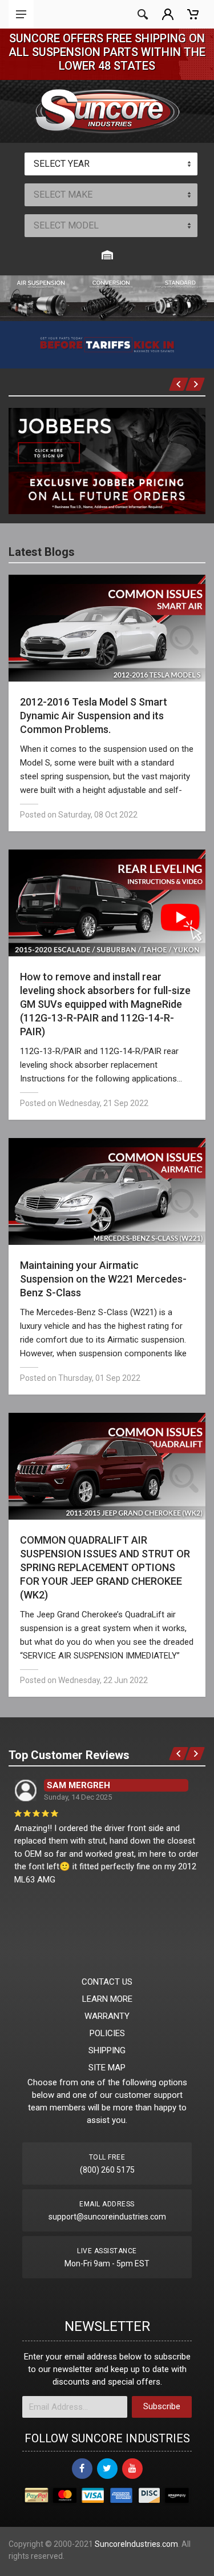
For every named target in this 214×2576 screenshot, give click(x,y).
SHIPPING (107, 2050)
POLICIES (107, 2033)
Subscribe (162, 2406)
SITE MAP (107, 2068)
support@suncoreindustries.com (107, 2217)
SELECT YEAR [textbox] (62, 164)
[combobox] (111, 164)
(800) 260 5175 (107, 2170)
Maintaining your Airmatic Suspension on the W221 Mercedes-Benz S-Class (103, 1279)
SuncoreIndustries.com (136, 2544)
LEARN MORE (107, 1999)
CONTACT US (107, 1982)
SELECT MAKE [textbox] (63, 195)
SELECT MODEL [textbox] (66, 225)
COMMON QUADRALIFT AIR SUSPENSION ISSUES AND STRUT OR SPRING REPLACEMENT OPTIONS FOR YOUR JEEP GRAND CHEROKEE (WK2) (105, 1567)
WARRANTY (107, 2016)
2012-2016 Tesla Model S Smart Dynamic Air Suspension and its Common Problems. (94, 716)
